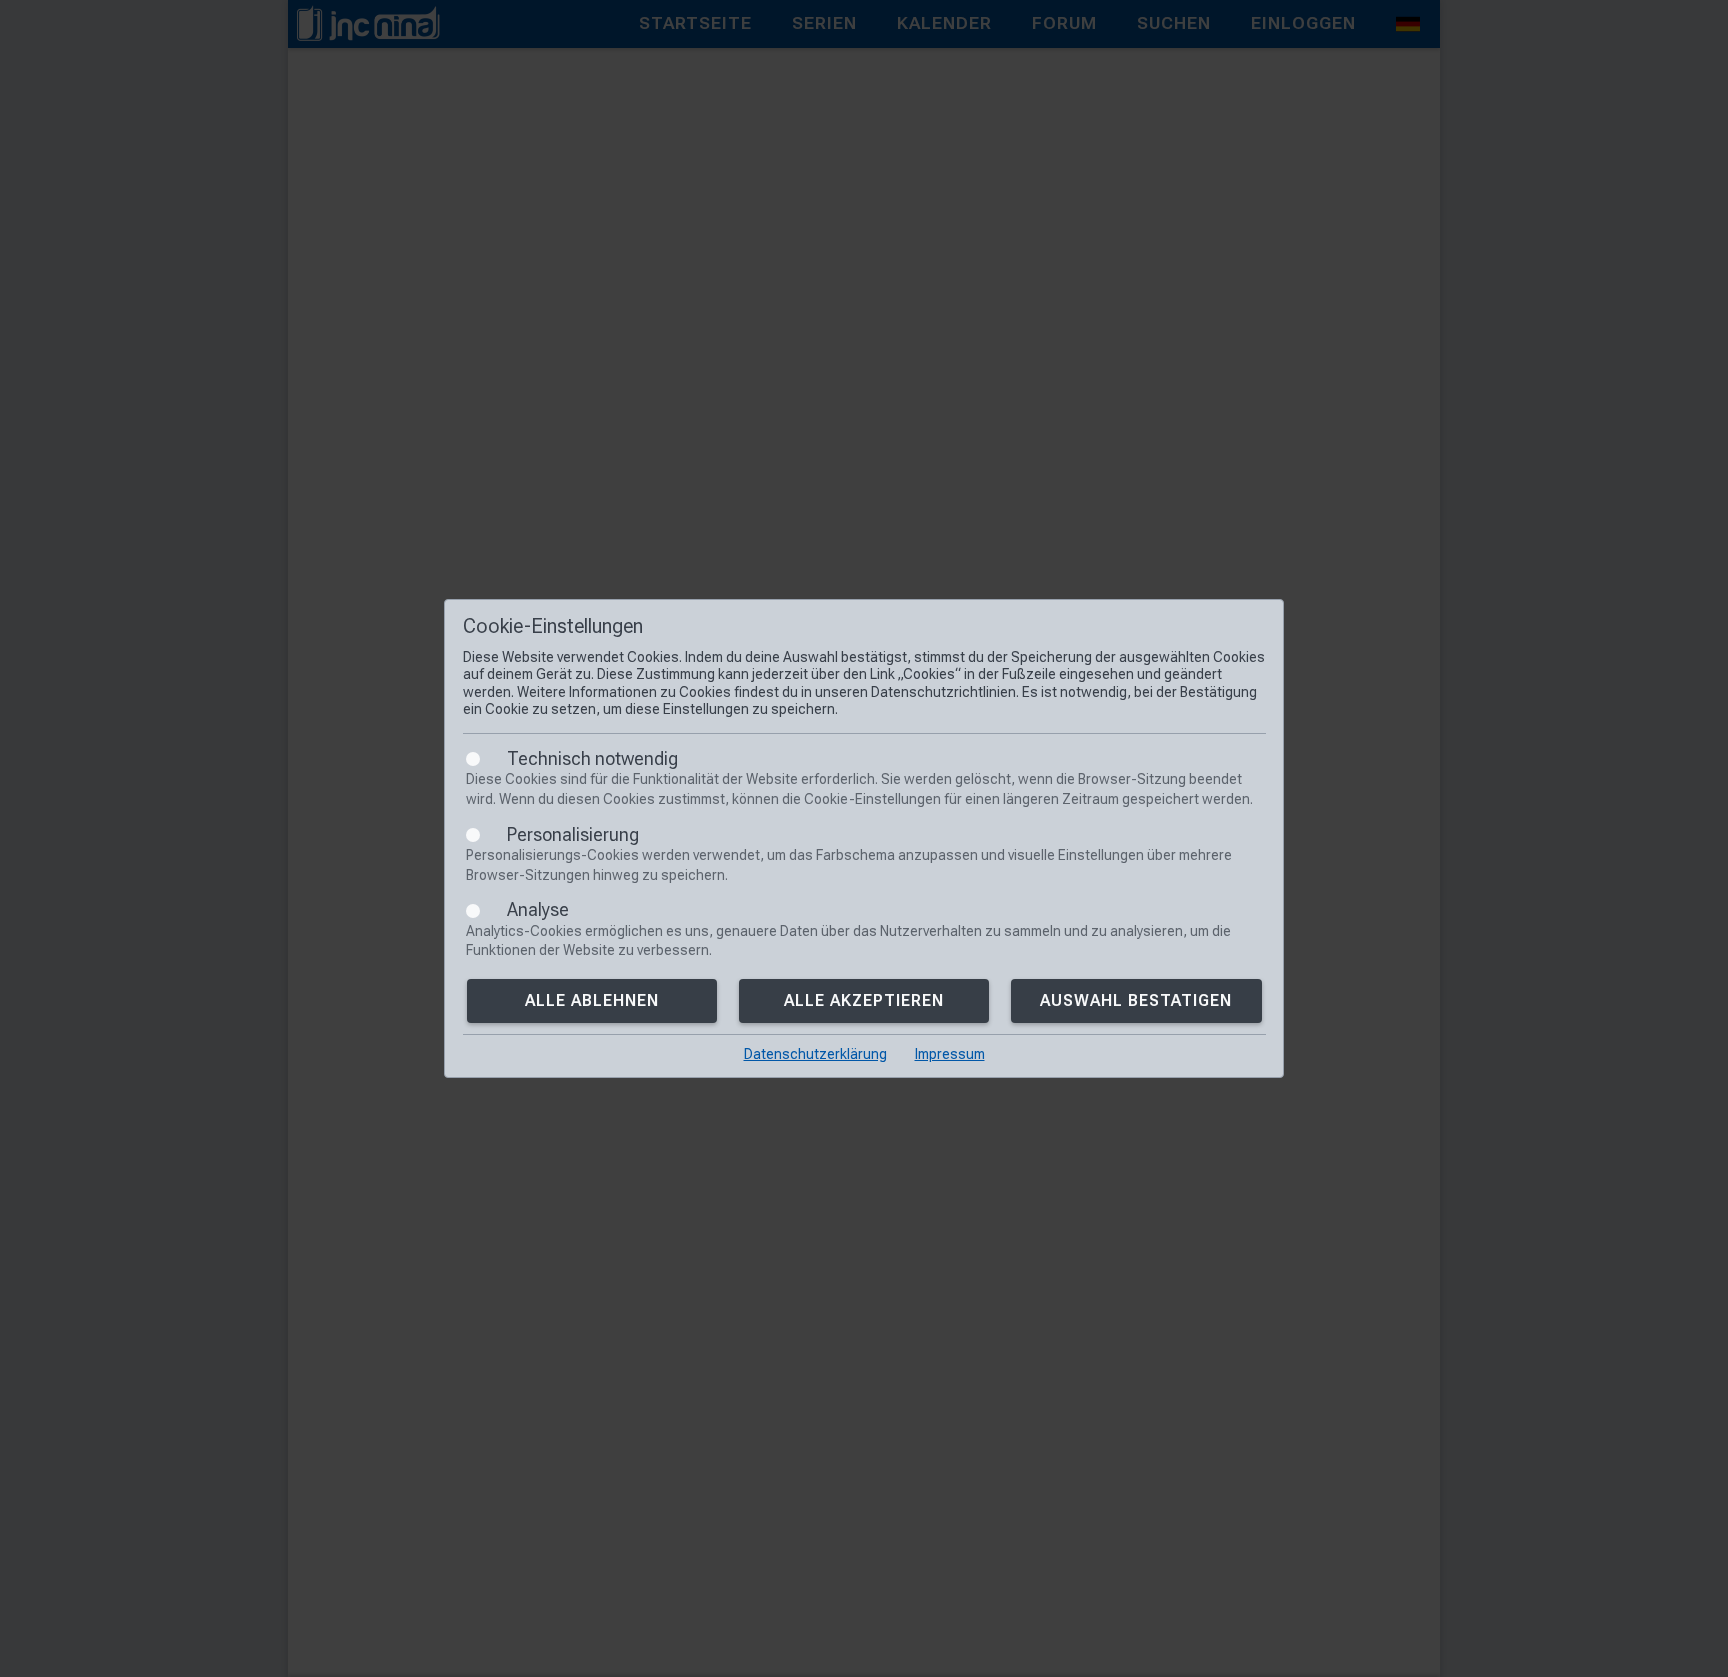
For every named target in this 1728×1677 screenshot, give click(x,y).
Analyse (538, 909)
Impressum (950, 1054)
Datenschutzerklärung (815, 1054)
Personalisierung (573, 834)
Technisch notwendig (592, 758)
